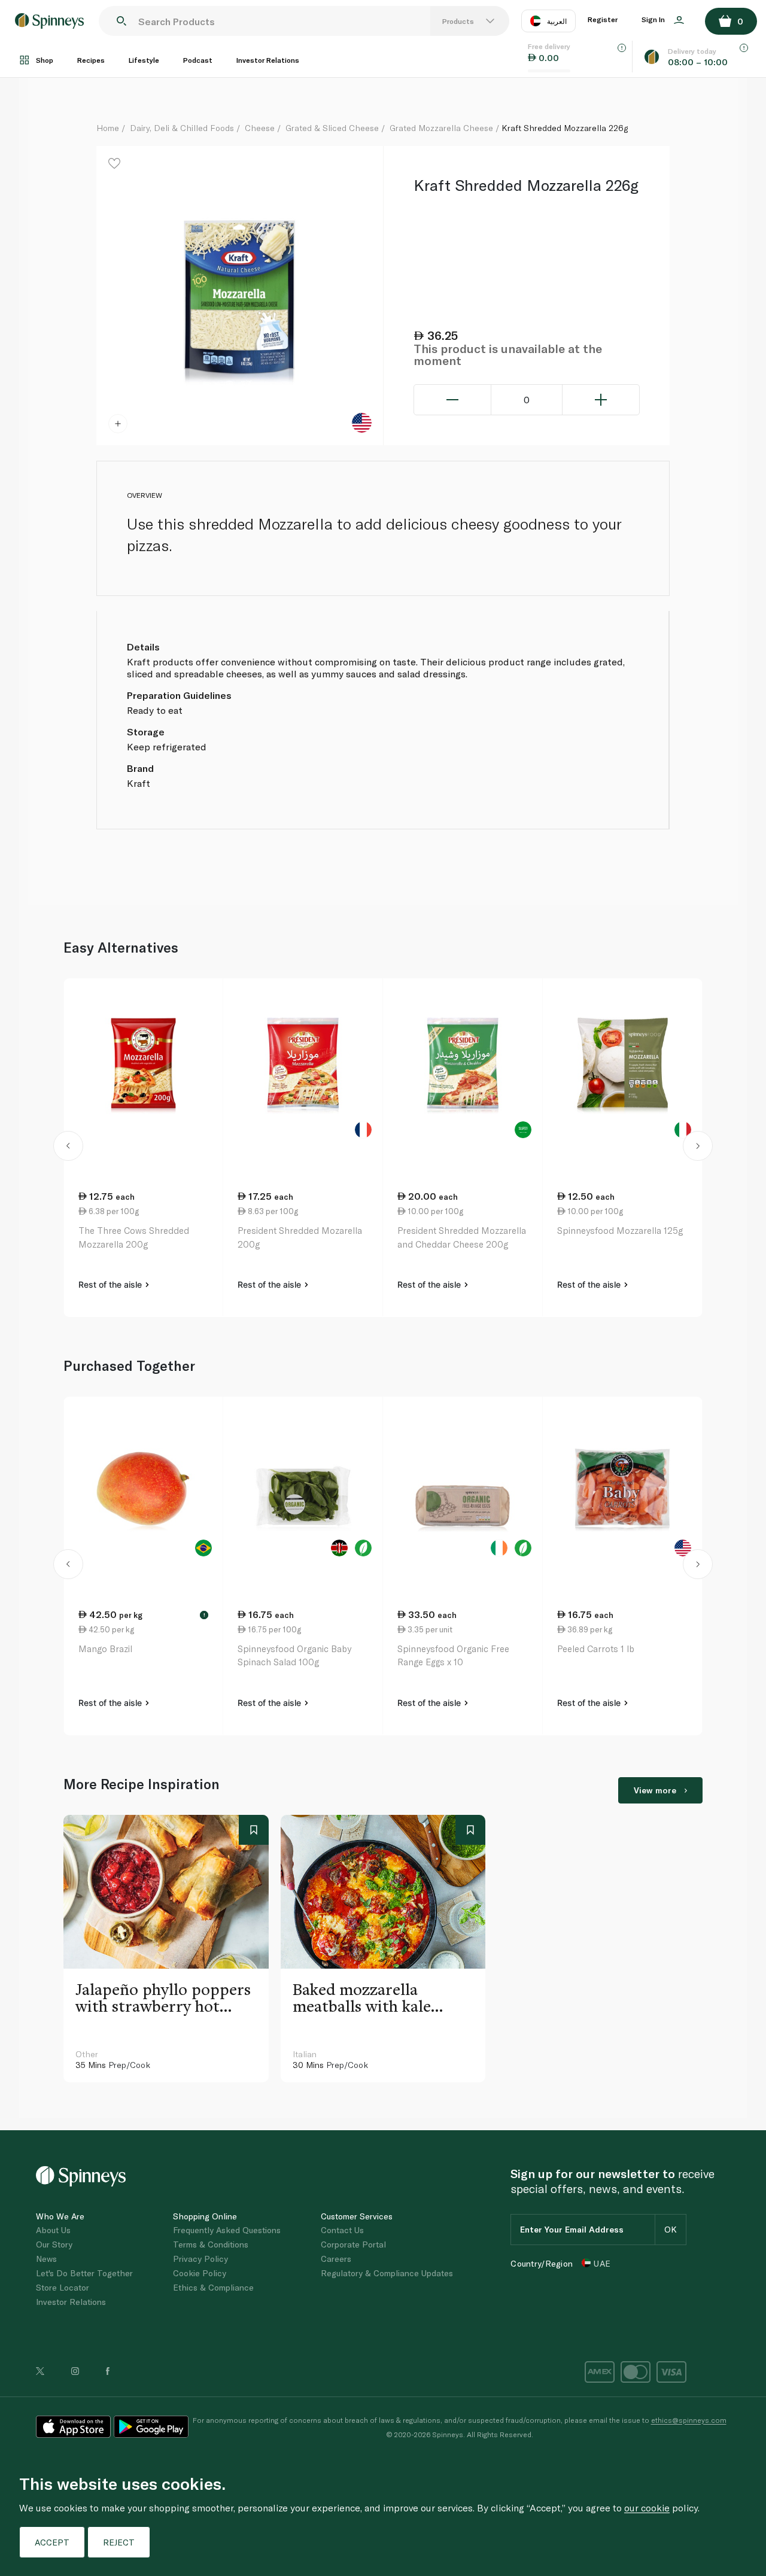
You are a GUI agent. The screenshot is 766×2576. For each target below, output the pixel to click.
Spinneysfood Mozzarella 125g (620, 1230)
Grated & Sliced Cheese (332, 128)
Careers (336, 2259)
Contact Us (342, 2230)
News (46, 2259)
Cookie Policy (200, 2273)
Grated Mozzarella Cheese (441, 128)
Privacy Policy (200, 2259)
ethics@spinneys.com (689, 2420)
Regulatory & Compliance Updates (387, 2273)
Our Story (54, 2244)
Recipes (91, 60)
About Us (53, 2230)
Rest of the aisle (111, 1284)
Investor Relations (268, 60)
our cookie (647, 2507)
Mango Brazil (105, 1649)
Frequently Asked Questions (227, 2230)
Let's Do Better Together (84, 2273)
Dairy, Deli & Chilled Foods (182, 128)
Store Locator (63, 2287)
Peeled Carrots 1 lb (596, 1649)
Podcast (198, 60)
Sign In (654, 19)
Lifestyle (144, 60)
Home (108, 128)
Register (603, 19)
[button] (69, 1148)
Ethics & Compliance (213, 2287)
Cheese (260, 128)
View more (655, 1790)
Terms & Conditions (211, 2244)
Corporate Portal (353, 2244)
